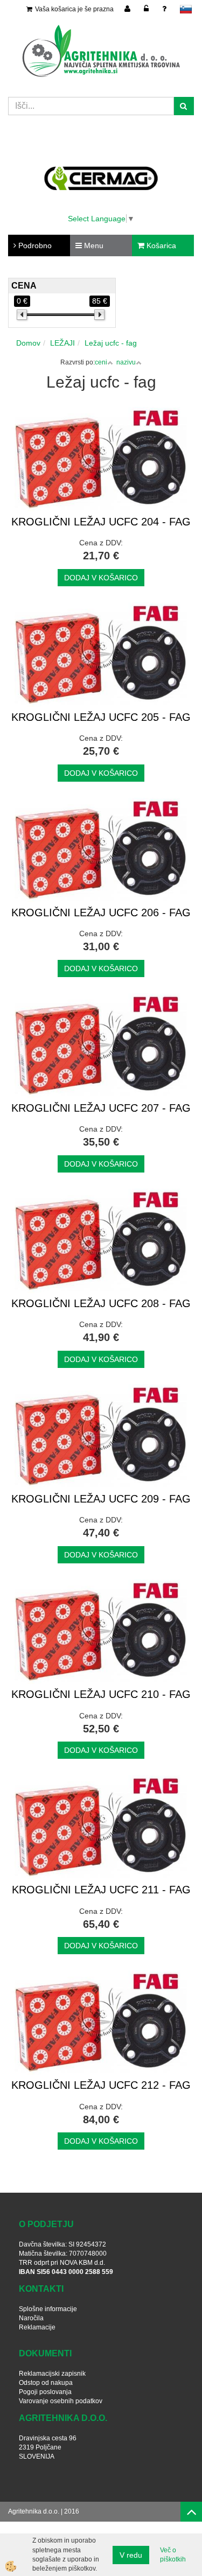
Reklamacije (37, 2327)
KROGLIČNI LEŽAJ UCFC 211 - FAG (101, 1890)
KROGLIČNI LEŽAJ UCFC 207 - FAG (101, 1108)
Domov (28, 343)
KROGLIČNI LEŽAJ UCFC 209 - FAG (101, 1499)
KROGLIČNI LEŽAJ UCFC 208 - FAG (101, 1303)
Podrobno (34, 245)
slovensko (186, 9)
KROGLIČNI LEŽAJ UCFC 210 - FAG (101, 1694)
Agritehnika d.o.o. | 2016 (44, 2511)
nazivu (126, 362)
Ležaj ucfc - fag (111, 343)
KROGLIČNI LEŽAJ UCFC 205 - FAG (101, 717)
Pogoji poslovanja (45, 2392)
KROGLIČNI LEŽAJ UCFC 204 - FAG (101, 522)
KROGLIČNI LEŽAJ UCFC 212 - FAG (101, 2085)
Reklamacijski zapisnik (52, 2374)
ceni (101, 362)
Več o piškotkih (173, 2555)
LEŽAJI (62, 343)
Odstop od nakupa (46, 2383)
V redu (131, 2555)
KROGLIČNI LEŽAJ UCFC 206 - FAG (101, 913)
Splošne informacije (48, 2309)
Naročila (31, 2318)
